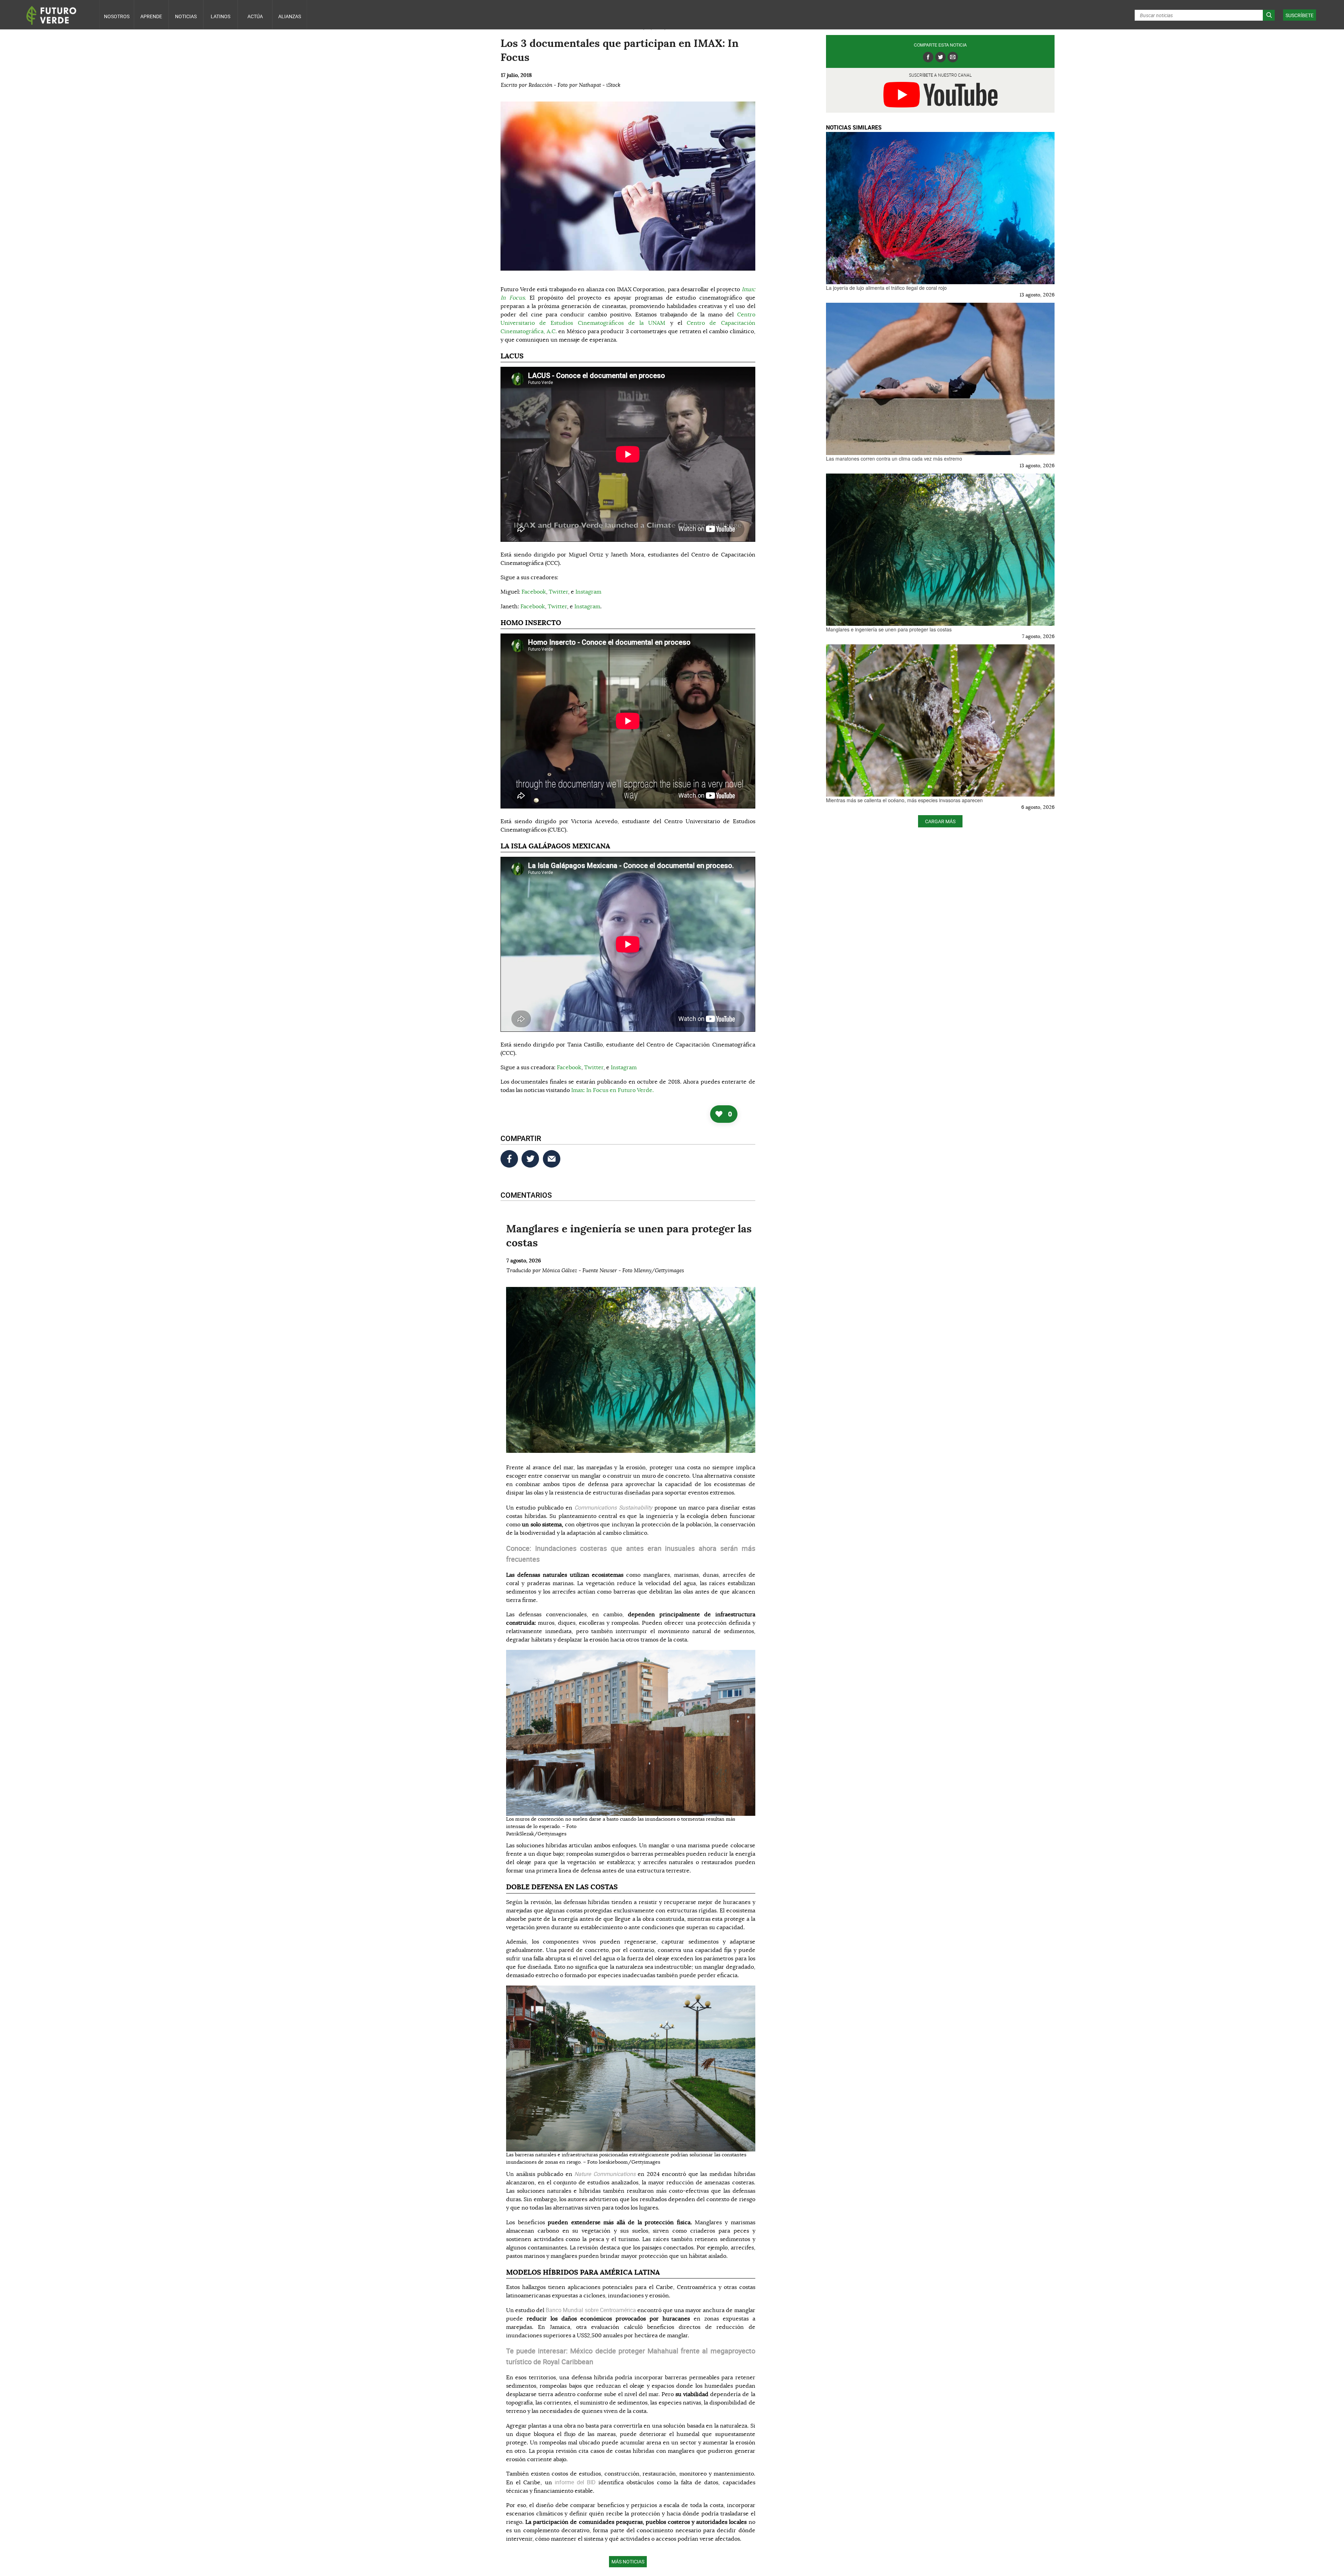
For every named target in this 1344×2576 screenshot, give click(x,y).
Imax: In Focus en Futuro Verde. (612, 1090)
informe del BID (575, 2482)
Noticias (186, 16)
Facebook (534, 592)
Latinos (220, 16)
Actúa (255, 16)
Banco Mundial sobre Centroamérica (591, 2310)
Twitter (558, 592)
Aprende (151, 16)
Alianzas (290, 16)
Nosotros (117, 16)
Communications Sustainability (613, 1507)
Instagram (588, 592)
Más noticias (628, 2561)
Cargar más (940, 821)
